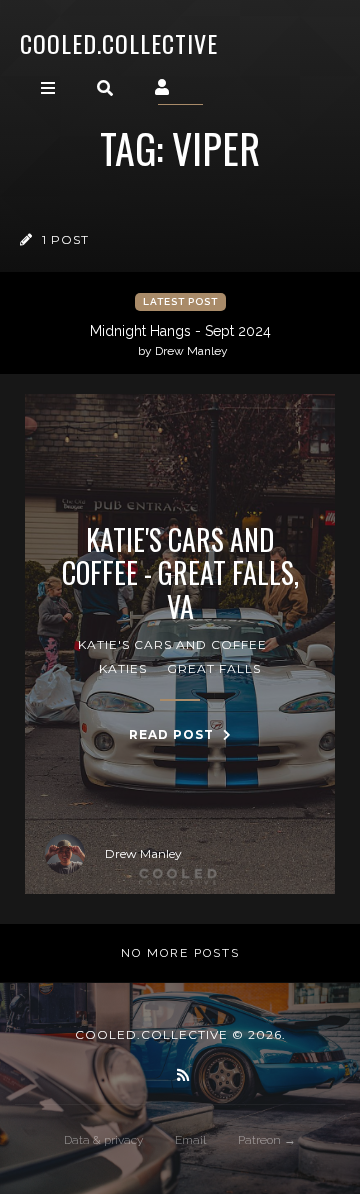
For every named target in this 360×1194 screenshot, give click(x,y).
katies (123, 668)
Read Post (173, 734)
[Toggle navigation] (48, 87)
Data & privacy (103, 1140)
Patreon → (267, 1140)
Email (190, 1140)
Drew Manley (143, 853)
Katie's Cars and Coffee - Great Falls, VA (180, 573)
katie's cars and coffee (172, 644)
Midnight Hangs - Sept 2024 (180, 340)
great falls (214, 668)
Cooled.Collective (119, 43)
